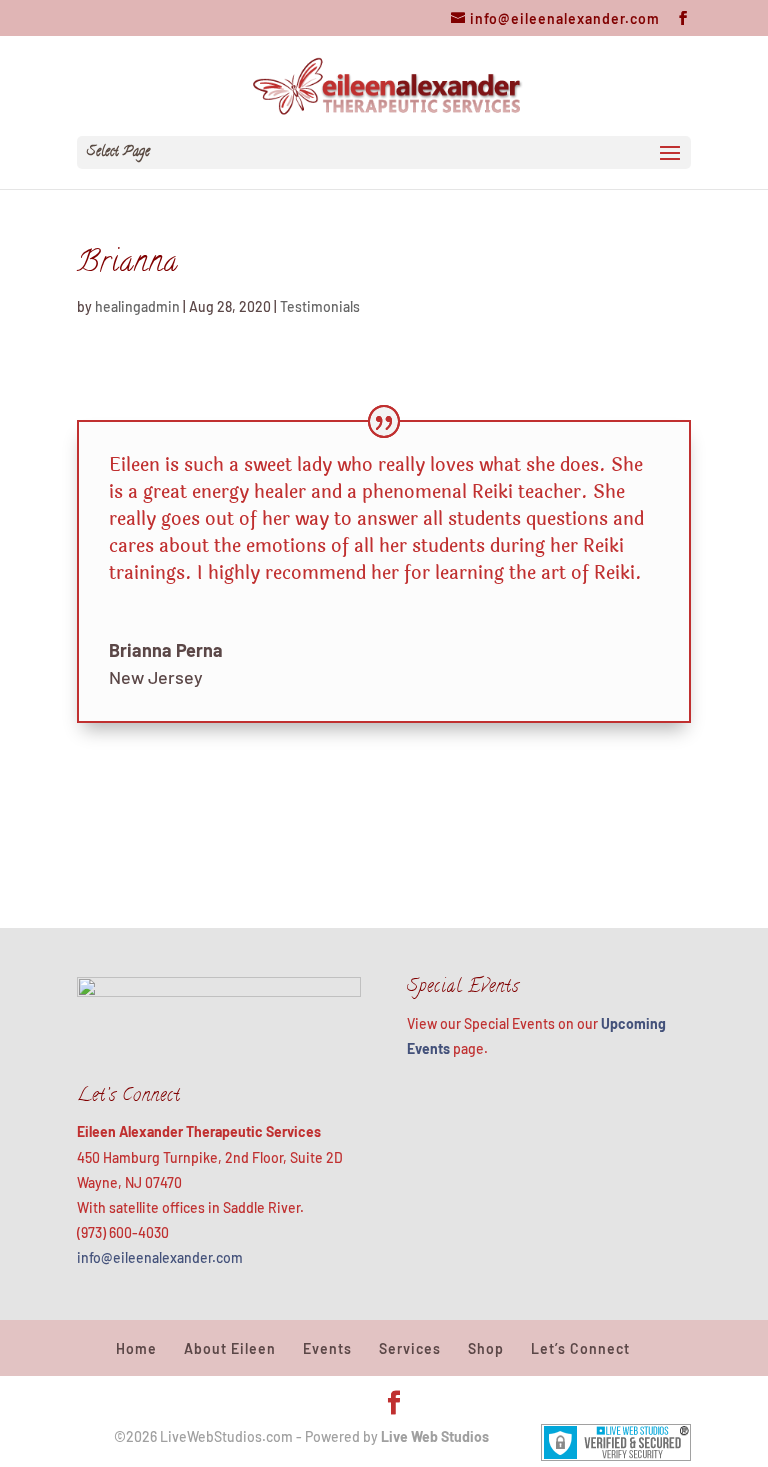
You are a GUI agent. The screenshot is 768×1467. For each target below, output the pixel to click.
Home (136, 1348)
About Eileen (230, 1348)
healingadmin (137, 306)
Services (410, 1348)
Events (327, 1348)
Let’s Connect (580, 1348)
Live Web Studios (442, 1436)
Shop (486, 1348)
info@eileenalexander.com (160, 1257)
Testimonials (320, 306)
